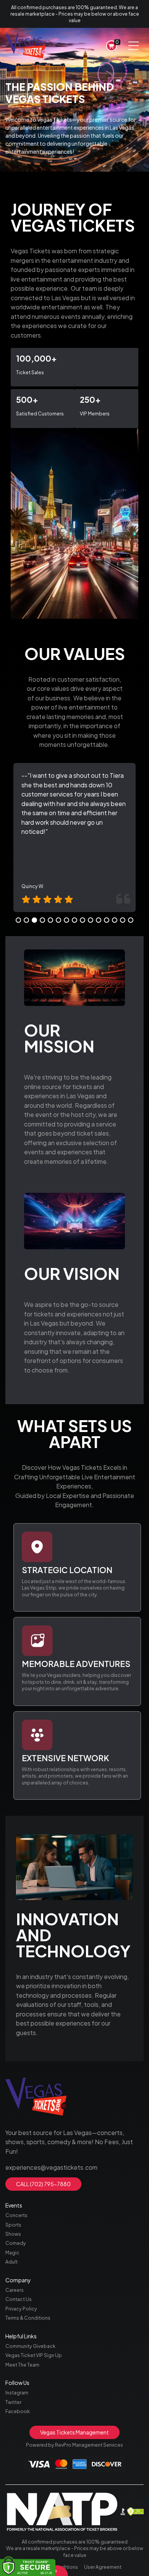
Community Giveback (30, 2346)
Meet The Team (22, 2365)
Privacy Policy (21, 2309)
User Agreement (103, 2567)
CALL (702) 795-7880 (43, 2184)
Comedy (16, 2243)
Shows (13, 2234)
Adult (11, 2262)
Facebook (18, 2411)
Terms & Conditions (28, 2318)
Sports (13, 2225)
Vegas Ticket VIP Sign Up (34, 2355)
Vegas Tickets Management (74, 2432)
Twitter (13, 2402)
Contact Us (19, 2299)
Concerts (16, 2215)
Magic (12, 2253)
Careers (15, 2290)
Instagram (17, 2393)
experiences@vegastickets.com (51, 2167)
